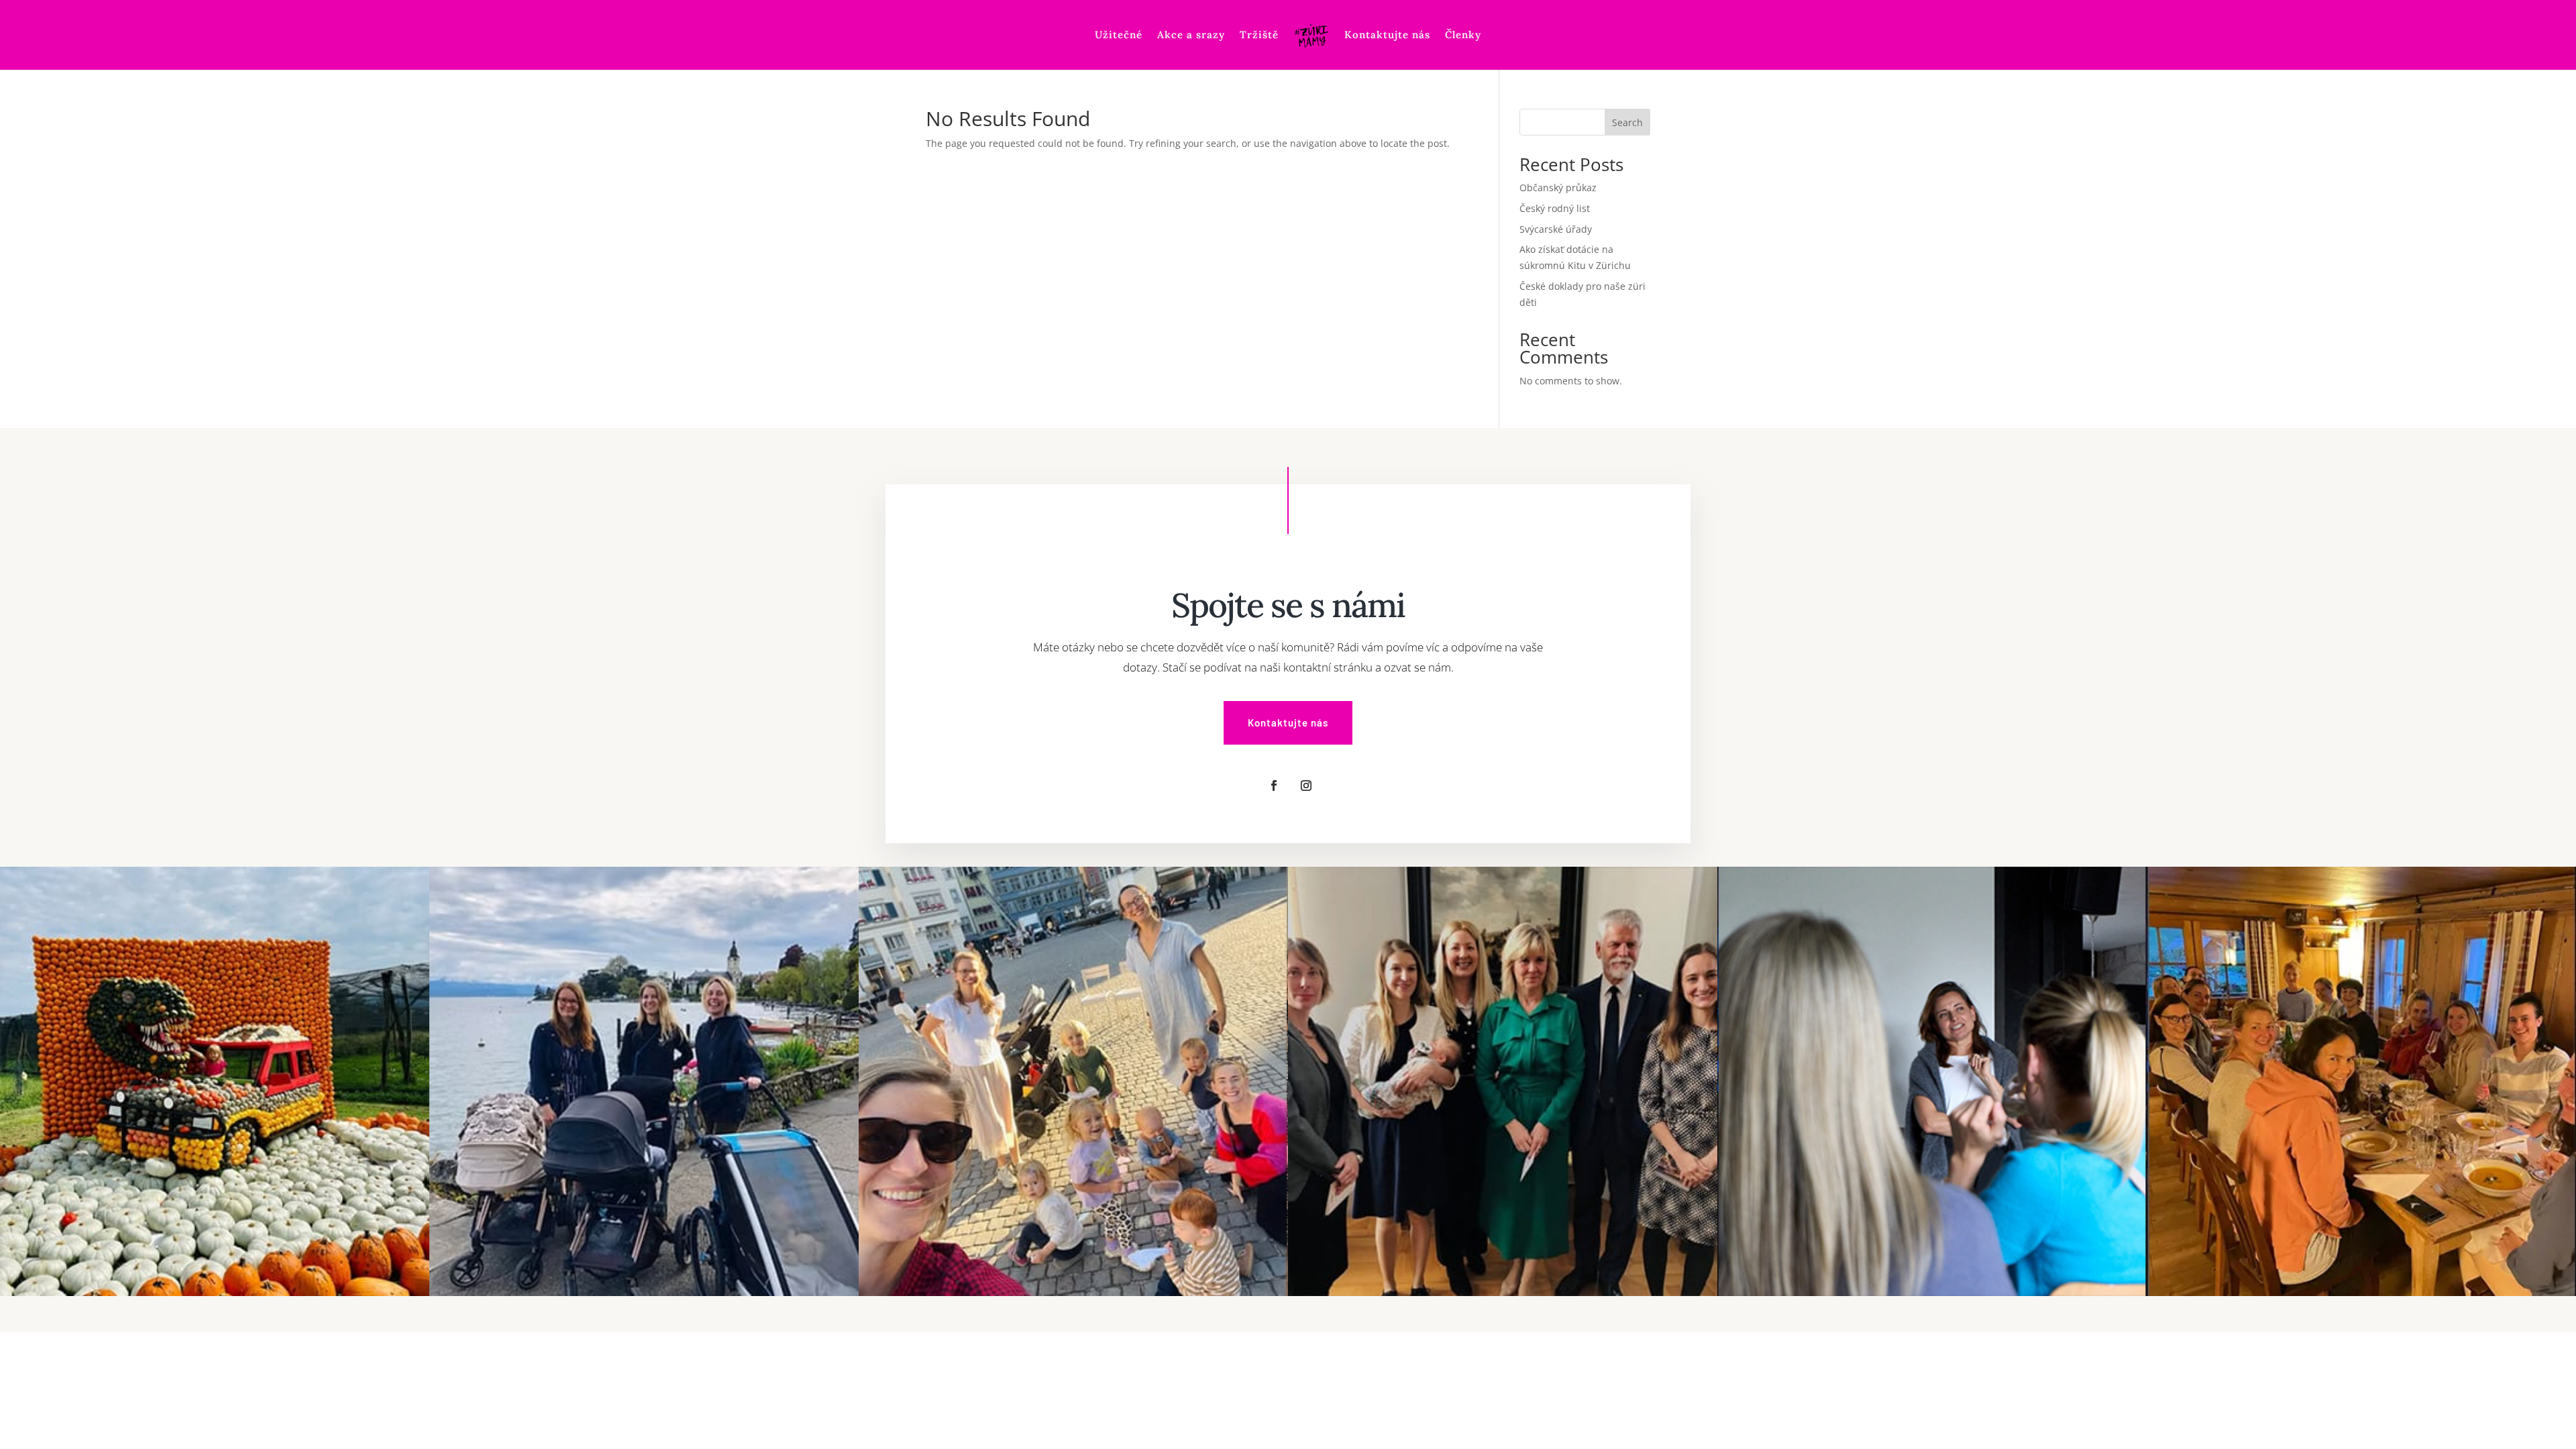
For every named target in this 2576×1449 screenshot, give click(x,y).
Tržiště (1259, 36)
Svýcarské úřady (1556, 229)
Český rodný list (1555, 208)
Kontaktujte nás (1387, 36)
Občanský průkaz (1558, 187)
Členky (1463, 36)
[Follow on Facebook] (1274, 786)
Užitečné (1119, 36)
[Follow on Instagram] (1306, 786)
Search (1627, 122)
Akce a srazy (1191, 36)
